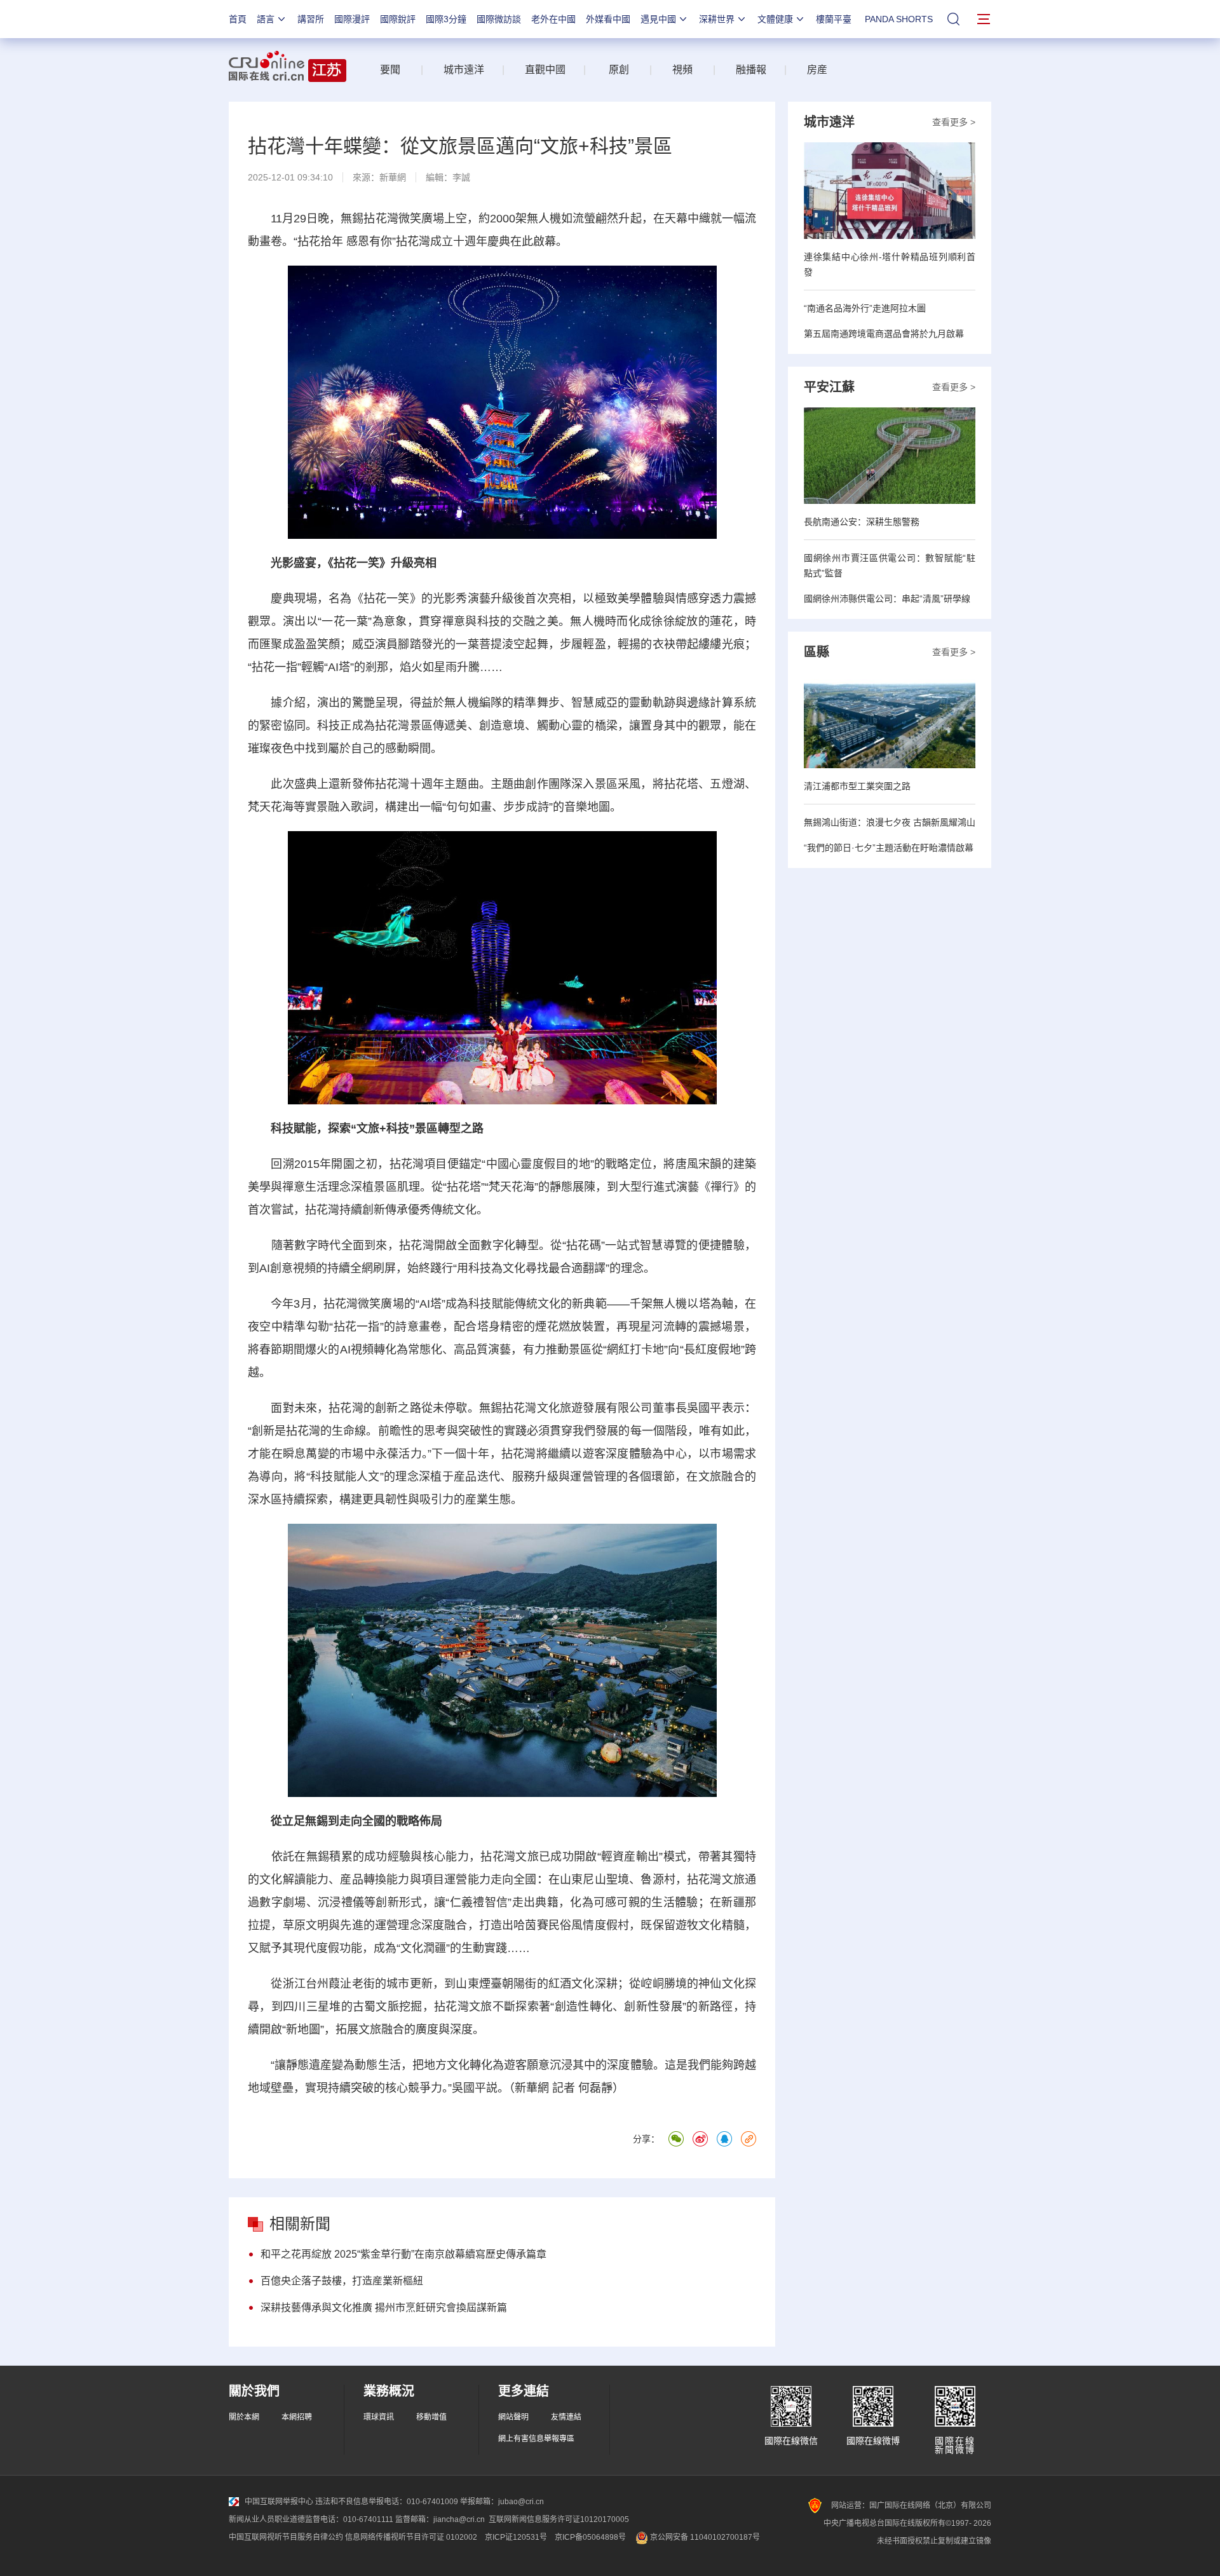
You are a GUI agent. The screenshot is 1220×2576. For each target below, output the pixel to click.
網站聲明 (513, 2417)
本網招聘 (297, 2417)
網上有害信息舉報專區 (536, 2439)
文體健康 (775, 19)
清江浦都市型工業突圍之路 (857, 786)
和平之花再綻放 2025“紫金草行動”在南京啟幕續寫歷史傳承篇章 (403, 2254)
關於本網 (244, 2417)
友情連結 (566, 2417)
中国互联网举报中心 (279, 2502)
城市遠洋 (459, 70)
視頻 (682, 70)
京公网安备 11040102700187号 (704, 2537)
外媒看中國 (608, 19)
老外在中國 (553, 19)
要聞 (390, 70)
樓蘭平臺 (834, 19)
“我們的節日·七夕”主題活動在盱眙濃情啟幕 (889, 848)
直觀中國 (545, 70)
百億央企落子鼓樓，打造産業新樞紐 (342, 2281)
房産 (817, 70)
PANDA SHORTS (899, 19)
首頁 (238, 19)
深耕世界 (717, 19)
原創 (619, 70)
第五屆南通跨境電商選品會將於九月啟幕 (884, 334)
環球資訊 (379, 2417)
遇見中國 (658, 19)
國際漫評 (352, 19)
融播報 (751, 70)
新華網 (393, 177)
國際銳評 (398, 19)
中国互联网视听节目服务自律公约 (286, 2537)
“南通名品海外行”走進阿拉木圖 (865, 308)
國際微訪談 (499, 19)
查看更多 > (954, 122)
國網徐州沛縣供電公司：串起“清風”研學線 (887, 599)
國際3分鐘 (446, 19)
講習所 (311, 19)
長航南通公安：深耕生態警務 (862, 522)
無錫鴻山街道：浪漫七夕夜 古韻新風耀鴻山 (890, 822)
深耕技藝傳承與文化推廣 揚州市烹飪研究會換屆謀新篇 (384, 2308)
